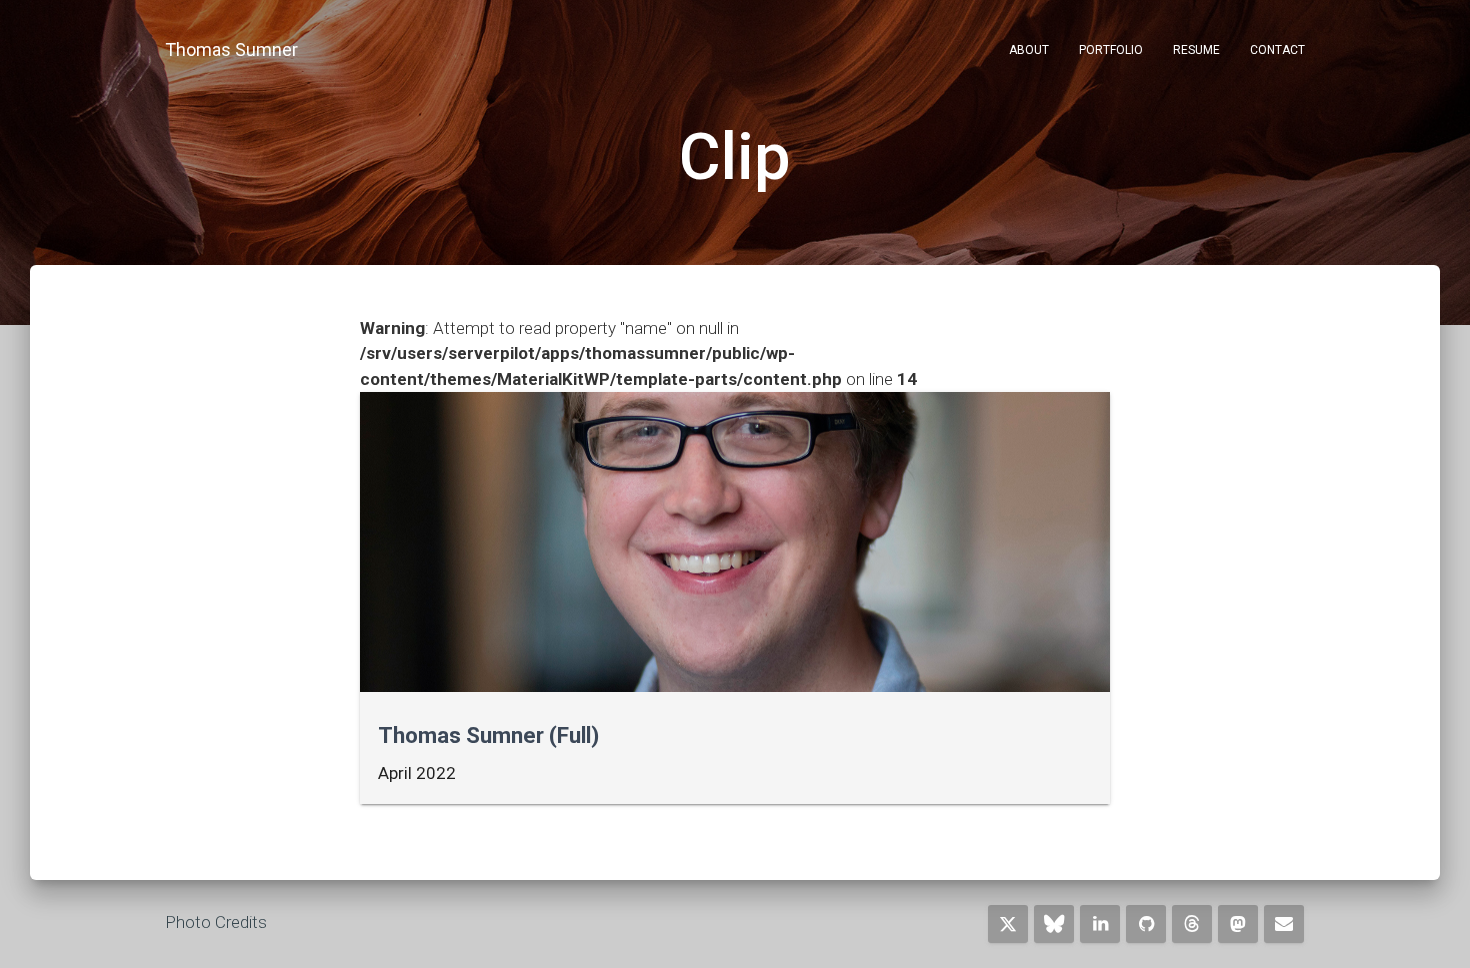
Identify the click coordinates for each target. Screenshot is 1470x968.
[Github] (1146, 924)
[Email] (1284, 924)
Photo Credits (216, 922)
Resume (1196, 50)
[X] (1008, 924)
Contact (1277, 50)
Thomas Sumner (231, 49)
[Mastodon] (1238, 924)
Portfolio (1111, 50)
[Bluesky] (1054, 924)
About (1029, 50)
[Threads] (1192, 924)
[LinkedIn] (1100, 924)
